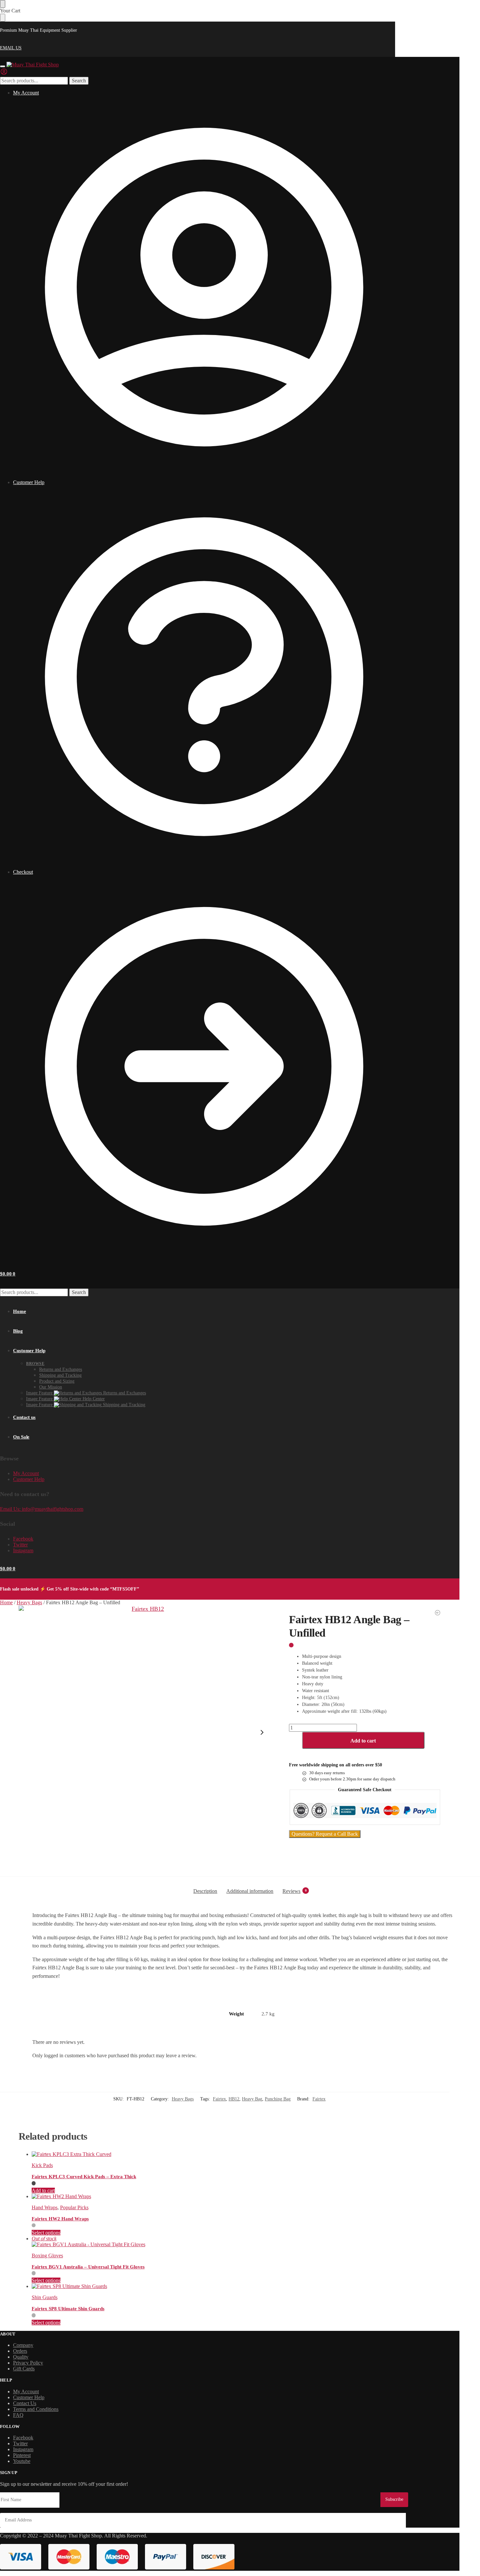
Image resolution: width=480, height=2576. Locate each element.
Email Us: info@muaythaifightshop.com (42, 1509)
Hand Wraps (45, 2207)
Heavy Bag (252, 2099)
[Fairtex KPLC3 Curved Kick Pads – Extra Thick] (236, 2154)
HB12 (234, 2099)
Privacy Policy (28, 2363)
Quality (21, 2357)
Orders (20, 2351)
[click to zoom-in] (145, 1732)
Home (6, 1602)
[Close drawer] (3, 18)
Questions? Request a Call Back (325, 1834)
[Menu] (3, 66)
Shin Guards (45, 2297)
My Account (26, 93)
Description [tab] (205, 1891)
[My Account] (4, 74)
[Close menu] (3, 4)
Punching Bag (278, 2099)
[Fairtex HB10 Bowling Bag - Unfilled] (438, 1613)
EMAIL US (11, 48)
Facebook (23, 1539)
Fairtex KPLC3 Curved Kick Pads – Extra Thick (84, 2177)
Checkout (23, 872)
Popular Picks (74, 2207)
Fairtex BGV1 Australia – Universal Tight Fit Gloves (88, 2267)
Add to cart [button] (43, 2190)
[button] (8, 1274)
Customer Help (29, 482)
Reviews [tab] (295, 1891)
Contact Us (25, 2403)
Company (23, 2345)
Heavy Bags (29, 1602)
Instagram (23, 1550)
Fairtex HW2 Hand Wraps (60, 2219)
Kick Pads (42, 2165)
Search (79, 81)
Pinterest (22, 2455)
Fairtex (219, 2099)
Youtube (22, 2461)
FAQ (18, 2415)
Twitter (20, 1545)
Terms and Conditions (36, 2409)
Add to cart (363, 1741)
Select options (46, 2233)
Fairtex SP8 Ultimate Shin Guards (68, 2309)
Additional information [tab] (250, 1891)
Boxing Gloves (47, 2256)
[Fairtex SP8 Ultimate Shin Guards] (236, 2286)
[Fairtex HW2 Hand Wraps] (236, 2197)
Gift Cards (24, 2369)
